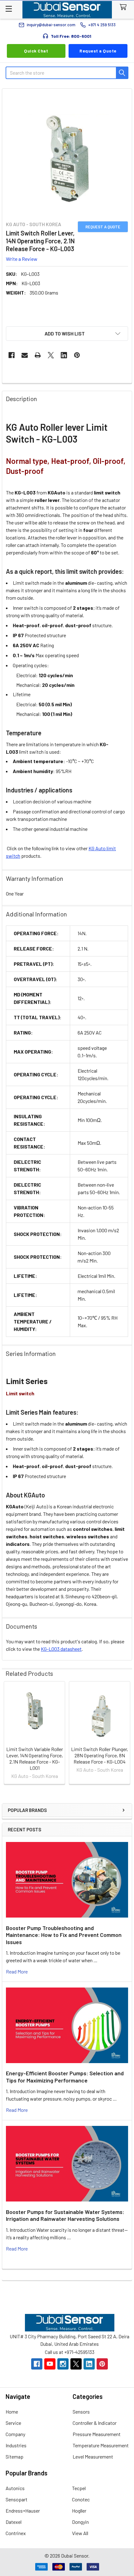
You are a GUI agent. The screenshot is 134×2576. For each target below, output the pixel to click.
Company (15, 2434)
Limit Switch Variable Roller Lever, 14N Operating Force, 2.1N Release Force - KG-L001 (35, 1758)
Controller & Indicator (95, 2423)
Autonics (15, 2488)
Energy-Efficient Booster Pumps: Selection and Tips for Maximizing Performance (65, 2077)
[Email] (25, 355)
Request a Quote (98, 51)
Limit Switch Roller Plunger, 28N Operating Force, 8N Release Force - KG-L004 (100, 1755)
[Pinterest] (77, 355)
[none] (67, 154)
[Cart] (124, 7)
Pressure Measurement (97, 2434)
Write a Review (22, 258)
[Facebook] (12, 355)
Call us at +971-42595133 (70, 2352)
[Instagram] (63, 2364)
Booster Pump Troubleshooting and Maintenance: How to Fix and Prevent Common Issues (64, 1935)
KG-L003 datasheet (61, 1649)
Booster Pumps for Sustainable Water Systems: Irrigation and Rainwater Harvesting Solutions (65, 2215)
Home (12, 2412)
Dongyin (80, 2522)
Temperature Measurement (101, 2445)
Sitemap (14, 2457)
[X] (51, 355)
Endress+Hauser (23, 2511)
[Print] (38, 355)
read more (17, 1971)
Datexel (14, 2522)
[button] (67, 334)
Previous (8, 1734)
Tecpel (79, 2488)
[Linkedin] (64, 355)
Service (13, 2423)
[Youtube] (50, 2364)
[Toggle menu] (9, 9)
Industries (16, 2445)
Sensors (81, 2412)
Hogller (79, 2511)
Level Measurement (93, 2457)
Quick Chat (36, 51)
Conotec (81, 2499)
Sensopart (17, 2499)
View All (80, 2533)
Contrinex (16, 2533)
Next (126, 1734)
